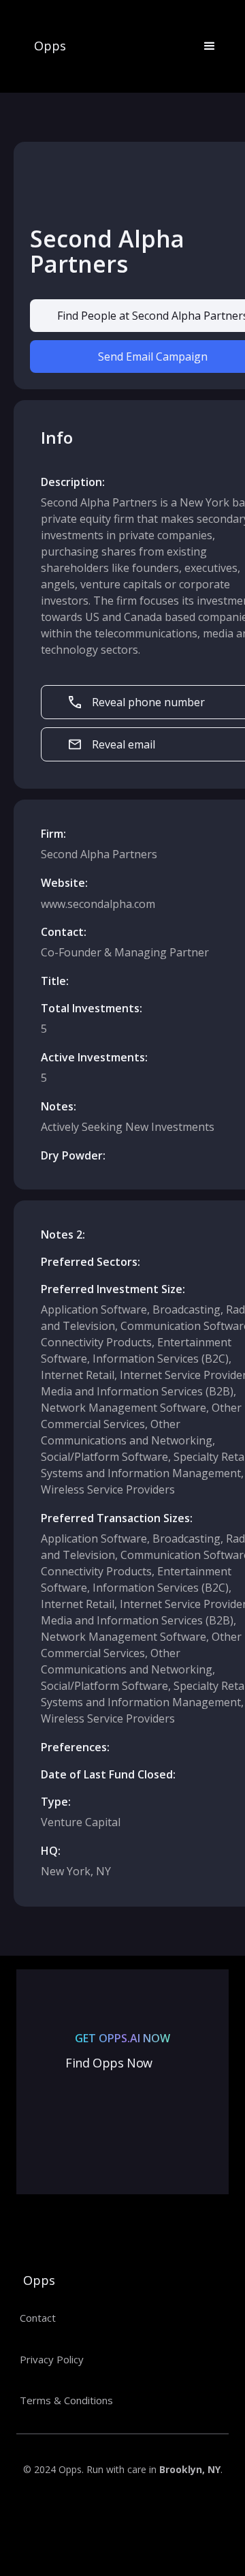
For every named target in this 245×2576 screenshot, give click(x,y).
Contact (38, 2318)
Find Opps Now (109, 2063)
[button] (203, 46)
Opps (50, 46)
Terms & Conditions (66, 2400)
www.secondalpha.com (98, 904)
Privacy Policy (52, 2359)
